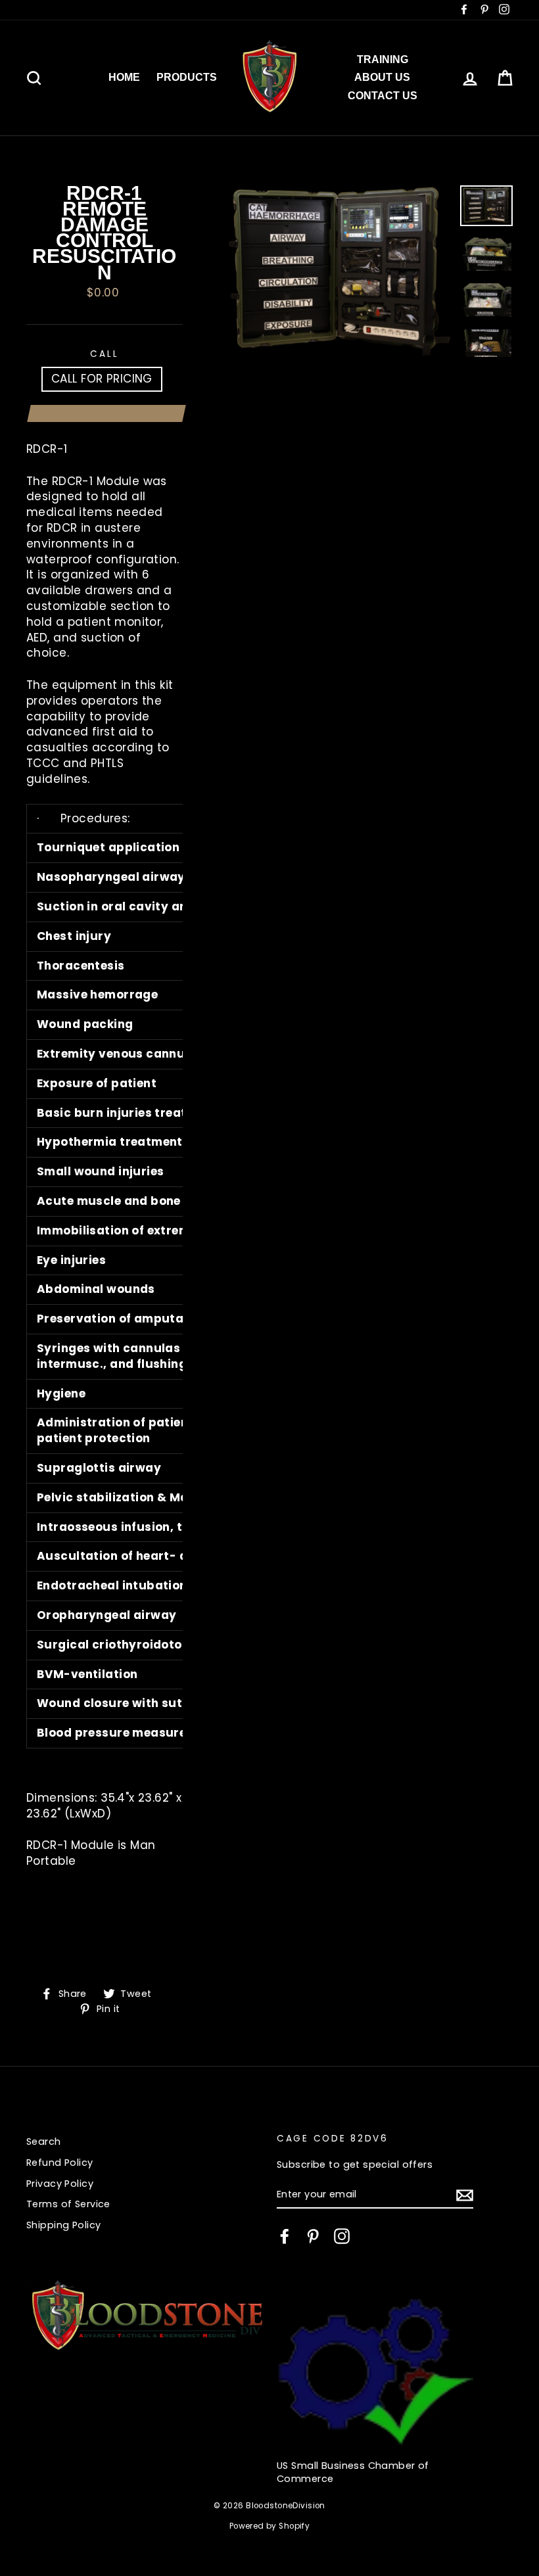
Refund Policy (60, 2163)
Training (383, 59)
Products (187, 77)
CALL (104, 354)
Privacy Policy (60, 2184)
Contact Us (383, 96)
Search (44, 2142)
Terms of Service (68, 2204)
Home (124, 77)
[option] (339, 271)
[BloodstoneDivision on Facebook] (285, 2236)
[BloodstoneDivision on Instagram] (342, 2236)
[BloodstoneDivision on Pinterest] (313, 2236)
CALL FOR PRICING (102, 379)
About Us (382, 77)
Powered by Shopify (270, 2526)
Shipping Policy (63, 2225)
